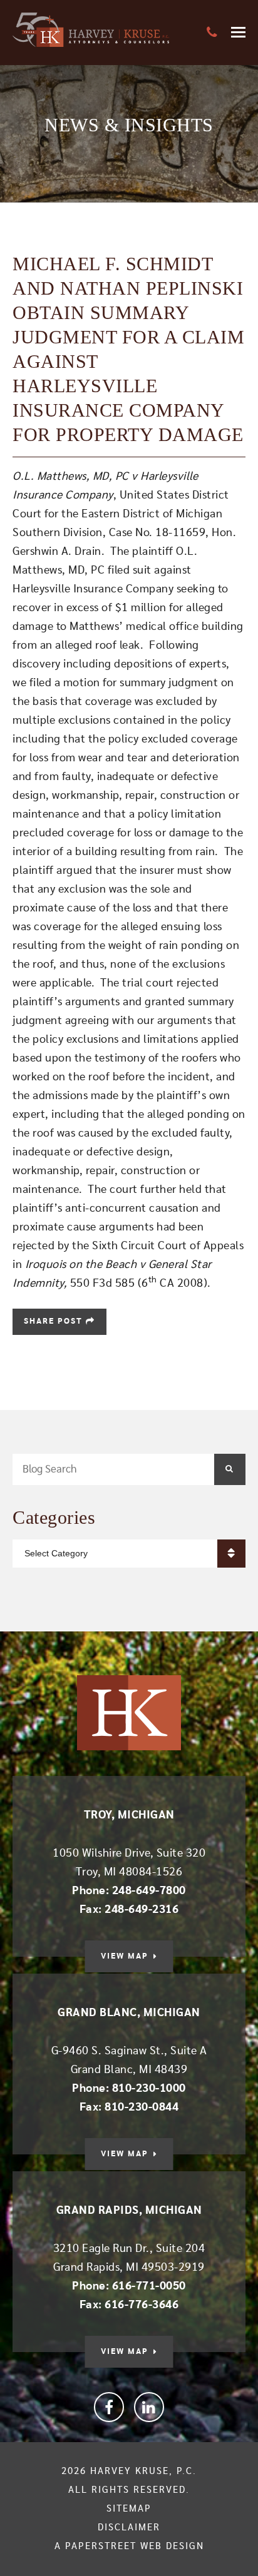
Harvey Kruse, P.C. (143, 2471)
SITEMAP (129, 2509)
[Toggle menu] (238, 32)
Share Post (55, 1321)
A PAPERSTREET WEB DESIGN (129, 2546)
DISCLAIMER (129, 2528)
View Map (125, 1956)
